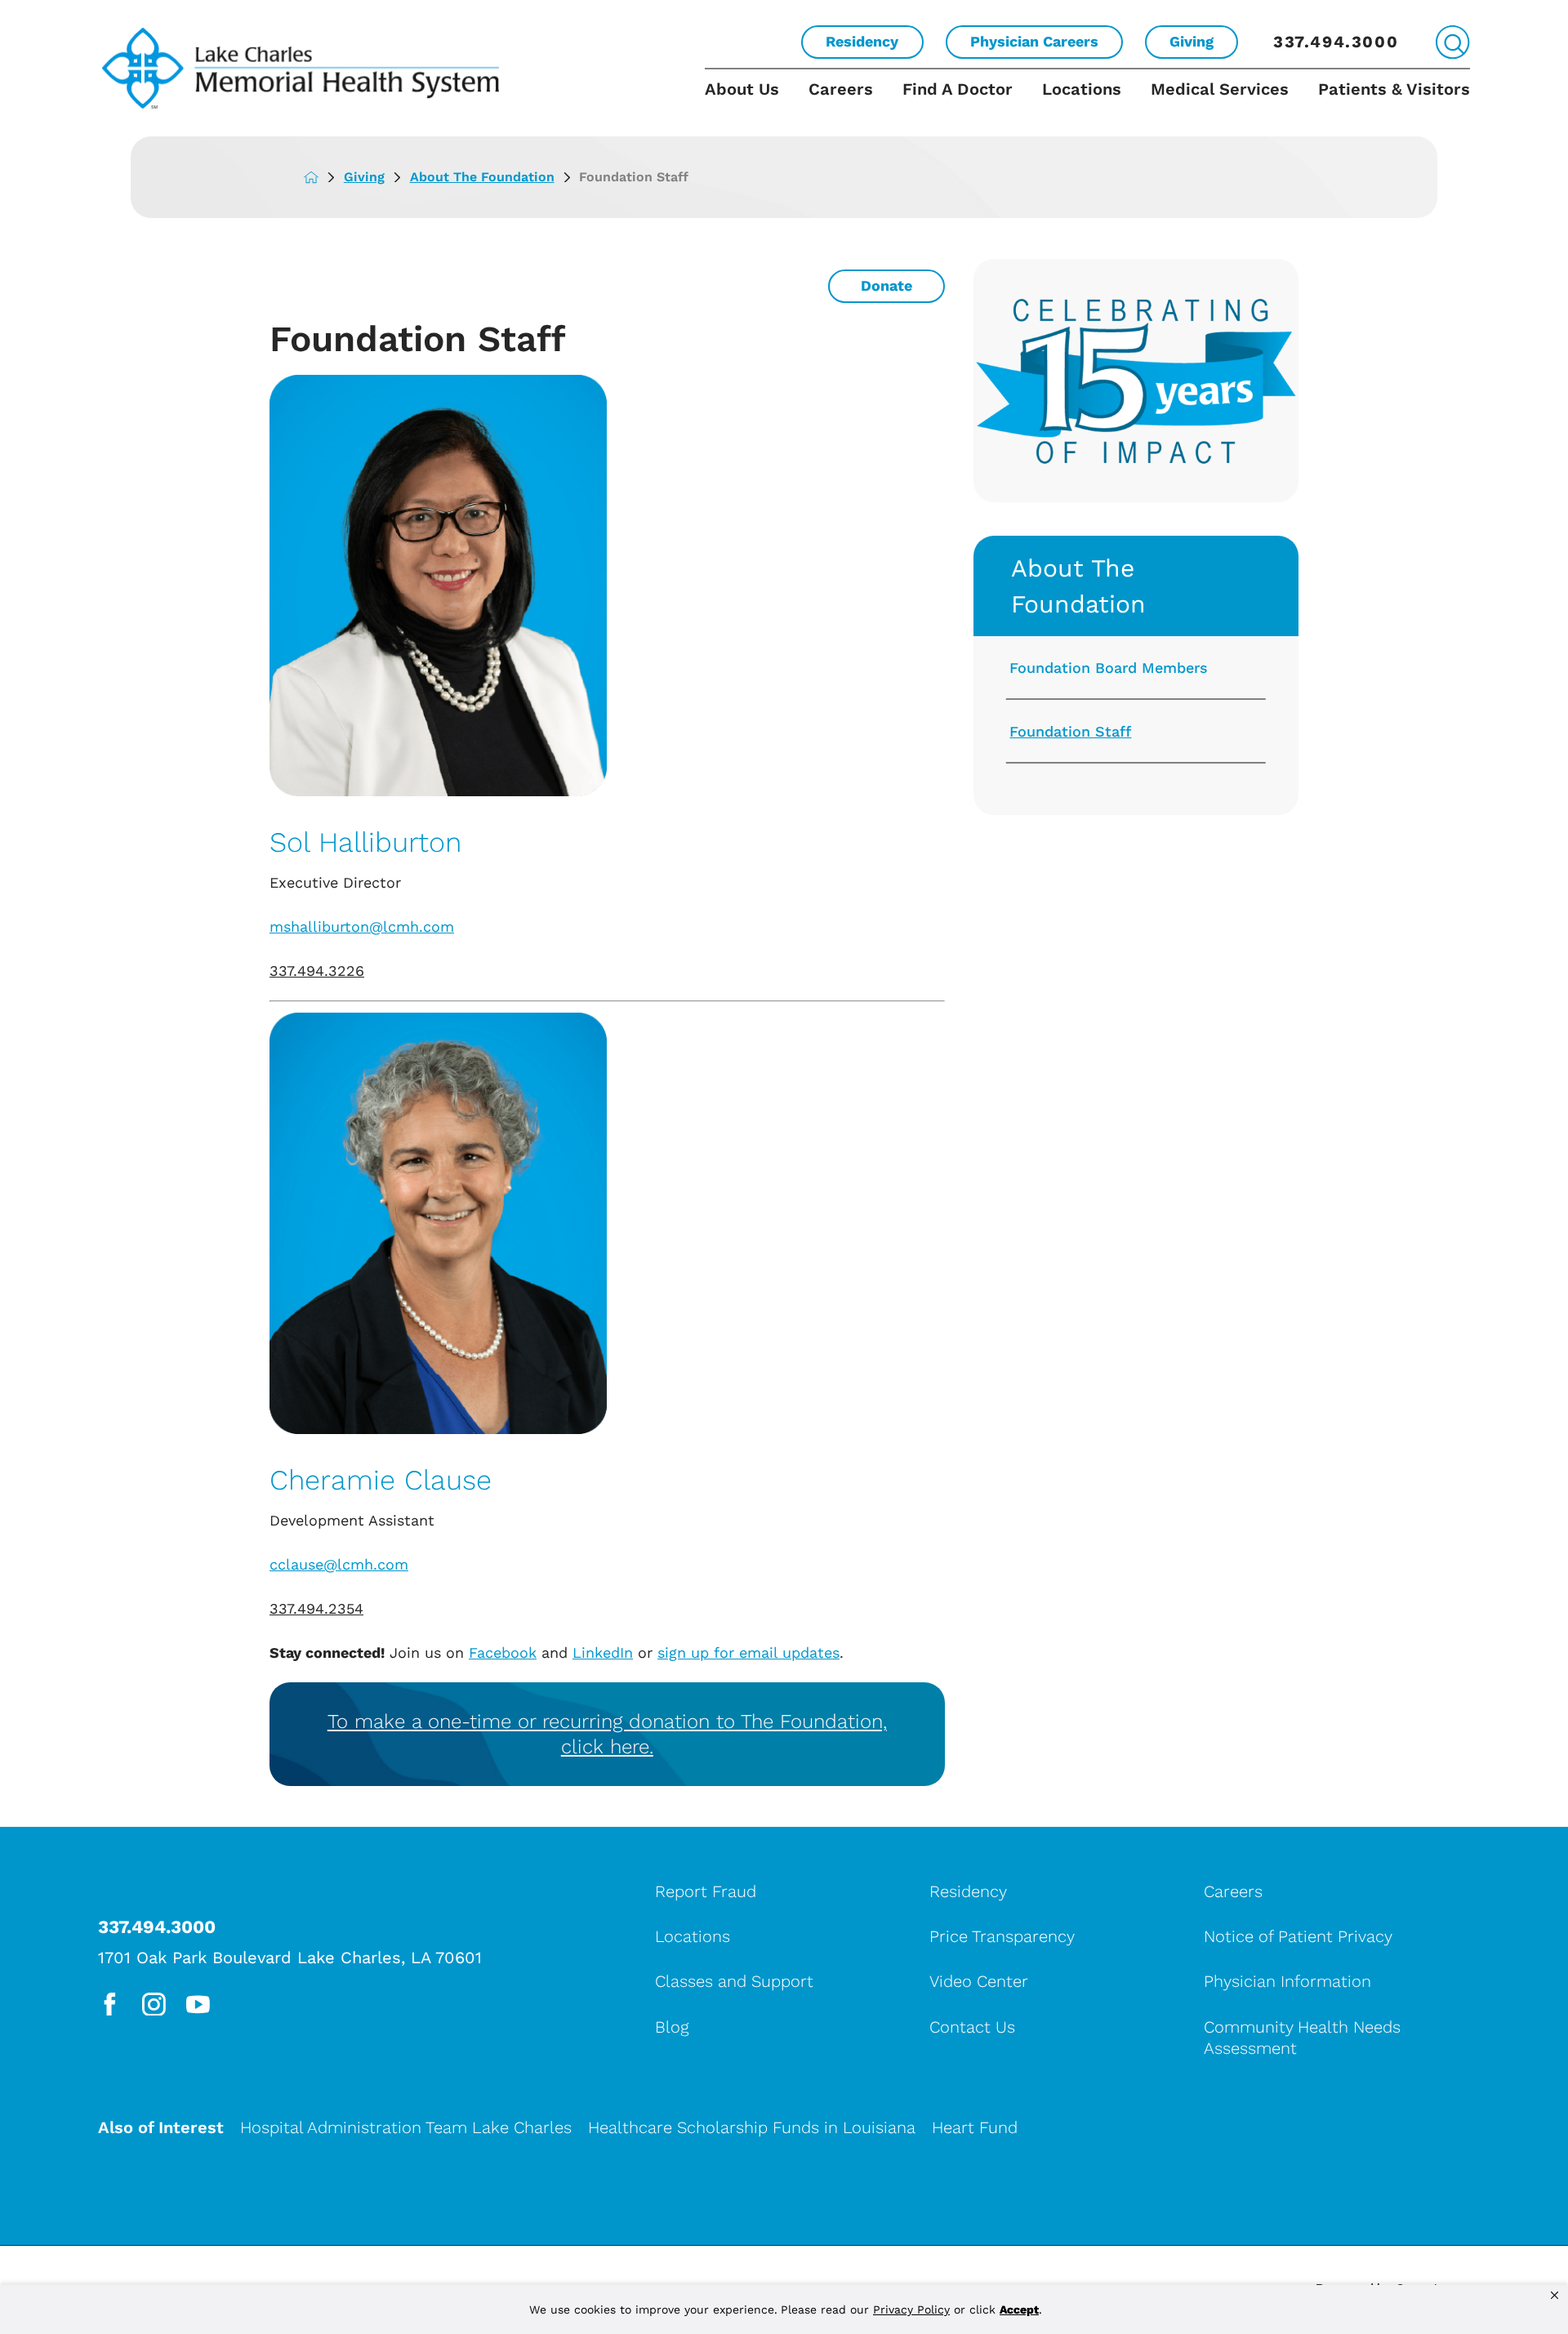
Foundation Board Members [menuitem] (1109, 668)
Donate (886, 285)
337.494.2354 (316, 1608)
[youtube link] (198, 2004)
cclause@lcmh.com (339, 1564)
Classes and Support (734, 1981)
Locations (1082, 89)
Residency (862, 41)
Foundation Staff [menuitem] (1070, 731)
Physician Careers (1034, 41)
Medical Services (1220, 89)
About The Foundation (482, 177)
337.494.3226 (317, 971)
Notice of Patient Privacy (1298, 1936)
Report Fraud (706, 1891)
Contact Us (972, 2027)
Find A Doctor (958, 89)
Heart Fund (975, 2127)
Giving (1192, 41)
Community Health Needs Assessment (1302, 2038)
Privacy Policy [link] (911, 2310)
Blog (672, 2027)
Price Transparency (1002, 1936)
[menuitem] (749, 103)
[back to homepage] (324, 177)
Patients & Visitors (1394, 89)
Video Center (979, 1981)
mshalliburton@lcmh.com (362, 926)
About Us (742, 89)
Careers (841, 89)
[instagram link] (154, 2004)
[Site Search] (1452, 42)
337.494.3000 (1336, 42)
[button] (1555, 2296)
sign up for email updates (748, 1653)
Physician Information (1287, 1981)
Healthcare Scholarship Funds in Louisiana (752, 2127)
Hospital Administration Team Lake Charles (406, 2127)
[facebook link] (110, 2004)
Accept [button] (1019, 2310)
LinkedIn (603, 1653)
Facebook (503, 1653)
